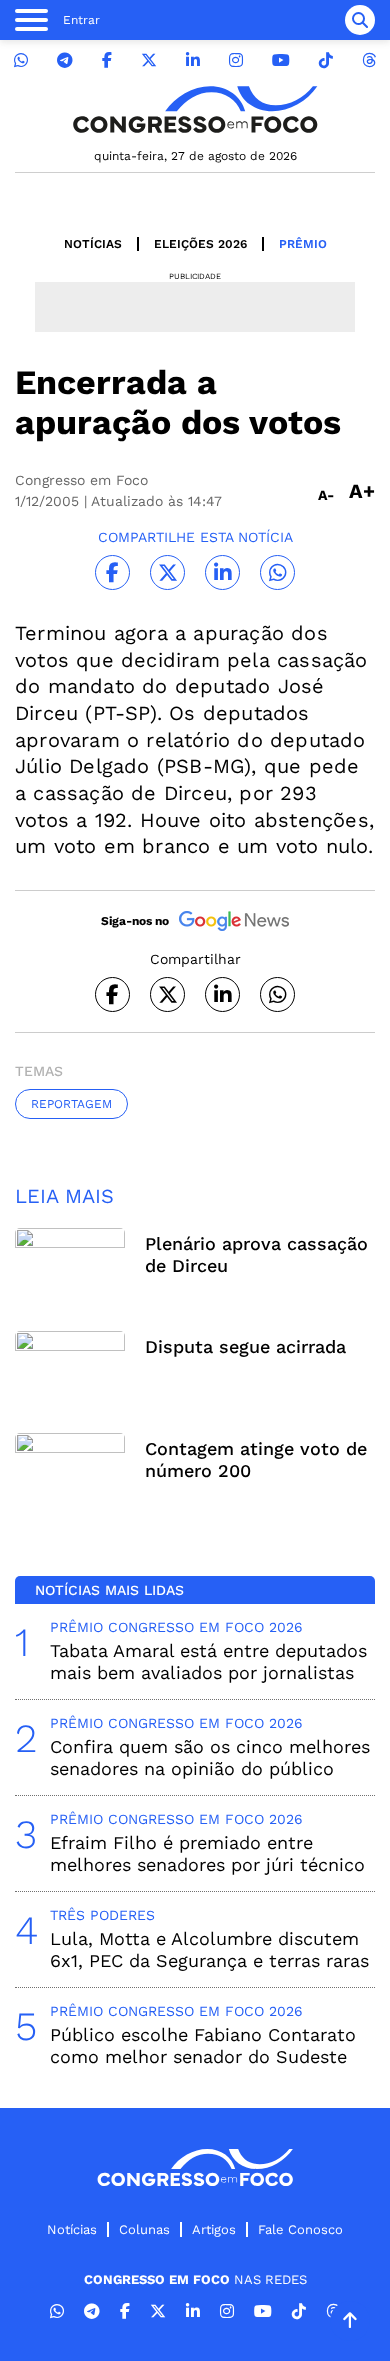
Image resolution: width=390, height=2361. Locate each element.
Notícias (93, 244)
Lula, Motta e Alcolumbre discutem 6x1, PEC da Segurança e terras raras (209, 1949)
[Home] (195, 109)
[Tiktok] (326, 60)
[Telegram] (65, 60)
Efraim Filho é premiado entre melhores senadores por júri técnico (207, 1853)
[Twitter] (149, 60)
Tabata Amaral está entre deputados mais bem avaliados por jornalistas (208, 1661)
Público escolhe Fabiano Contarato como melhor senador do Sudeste (203, 2045)
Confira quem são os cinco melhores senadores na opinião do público (210, 1757)
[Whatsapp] (21, 60)
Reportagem (71, 1104)
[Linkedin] (193, 60)
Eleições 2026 (200, 244)
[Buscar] (360, 20)
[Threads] (369, 60)
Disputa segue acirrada (245, 1346)
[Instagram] (236, 60)
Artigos (214, 2229)
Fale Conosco (300, 2229)
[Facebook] (107, 60)
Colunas (144, 2229)
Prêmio (303, 244)
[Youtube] (281, 60)
